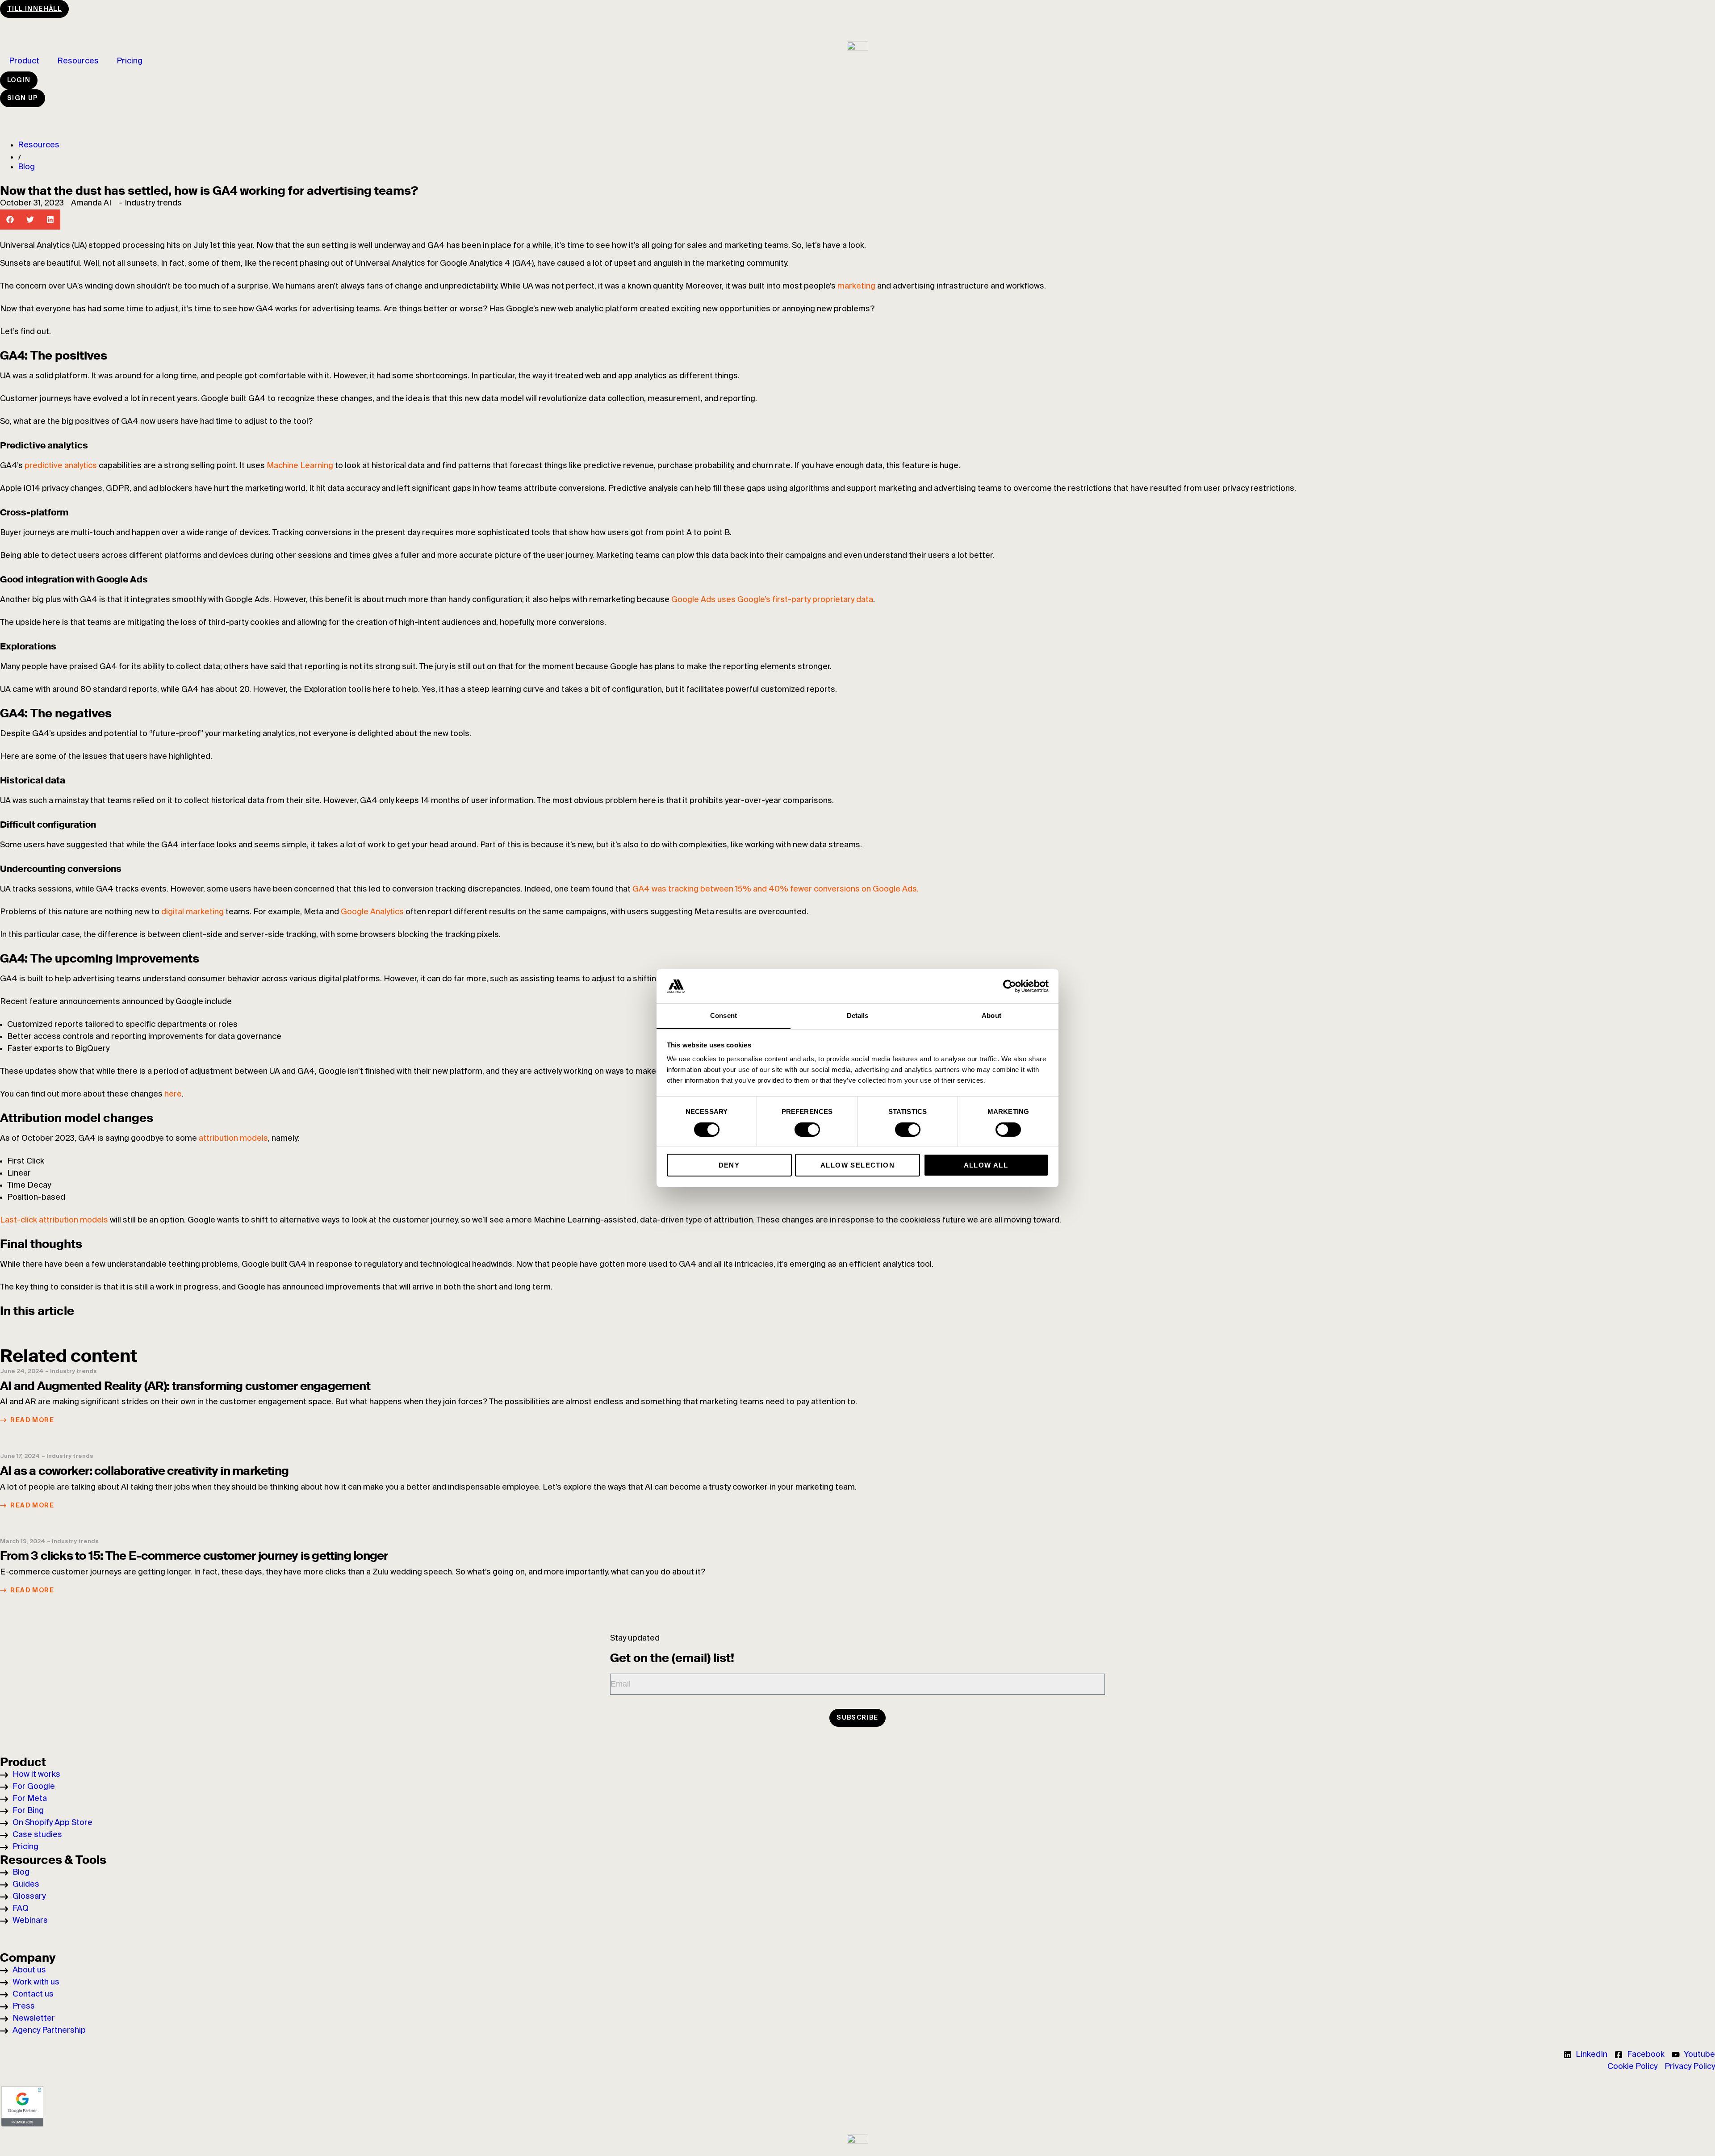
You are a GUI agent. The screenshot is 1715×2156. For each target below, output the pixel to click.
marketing (856, 286)
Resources (78, 61)
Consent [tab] (724, 1015)
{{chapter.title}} (35, 1327)
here (173, 1094)
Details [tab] (858, 1015)
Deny (729, 1165)
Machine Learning (300, 466)
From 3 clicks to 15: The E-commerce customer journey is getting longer (194, 1556)
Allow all (986, 1165)
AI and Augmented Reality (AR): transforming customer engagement (185, 1386)
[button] (10, 220)
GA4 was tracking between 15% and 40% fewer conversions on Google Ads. (776, 889)
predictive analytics (61, 466)
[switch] (807, 1130)
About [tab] (991, 1015)
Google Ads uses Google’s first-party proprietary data (772, 600)
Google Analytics (372, 912)
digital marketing (192, 912)
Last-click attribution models (54, 1220)
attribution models (233, 1139)
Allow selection (857, 1165)
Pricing (130, 61)
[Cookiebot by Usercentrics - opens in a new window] (1010, 986)
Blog (26, 167)
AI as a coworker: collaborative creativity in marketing (144, 1471)
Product (24, 61)
